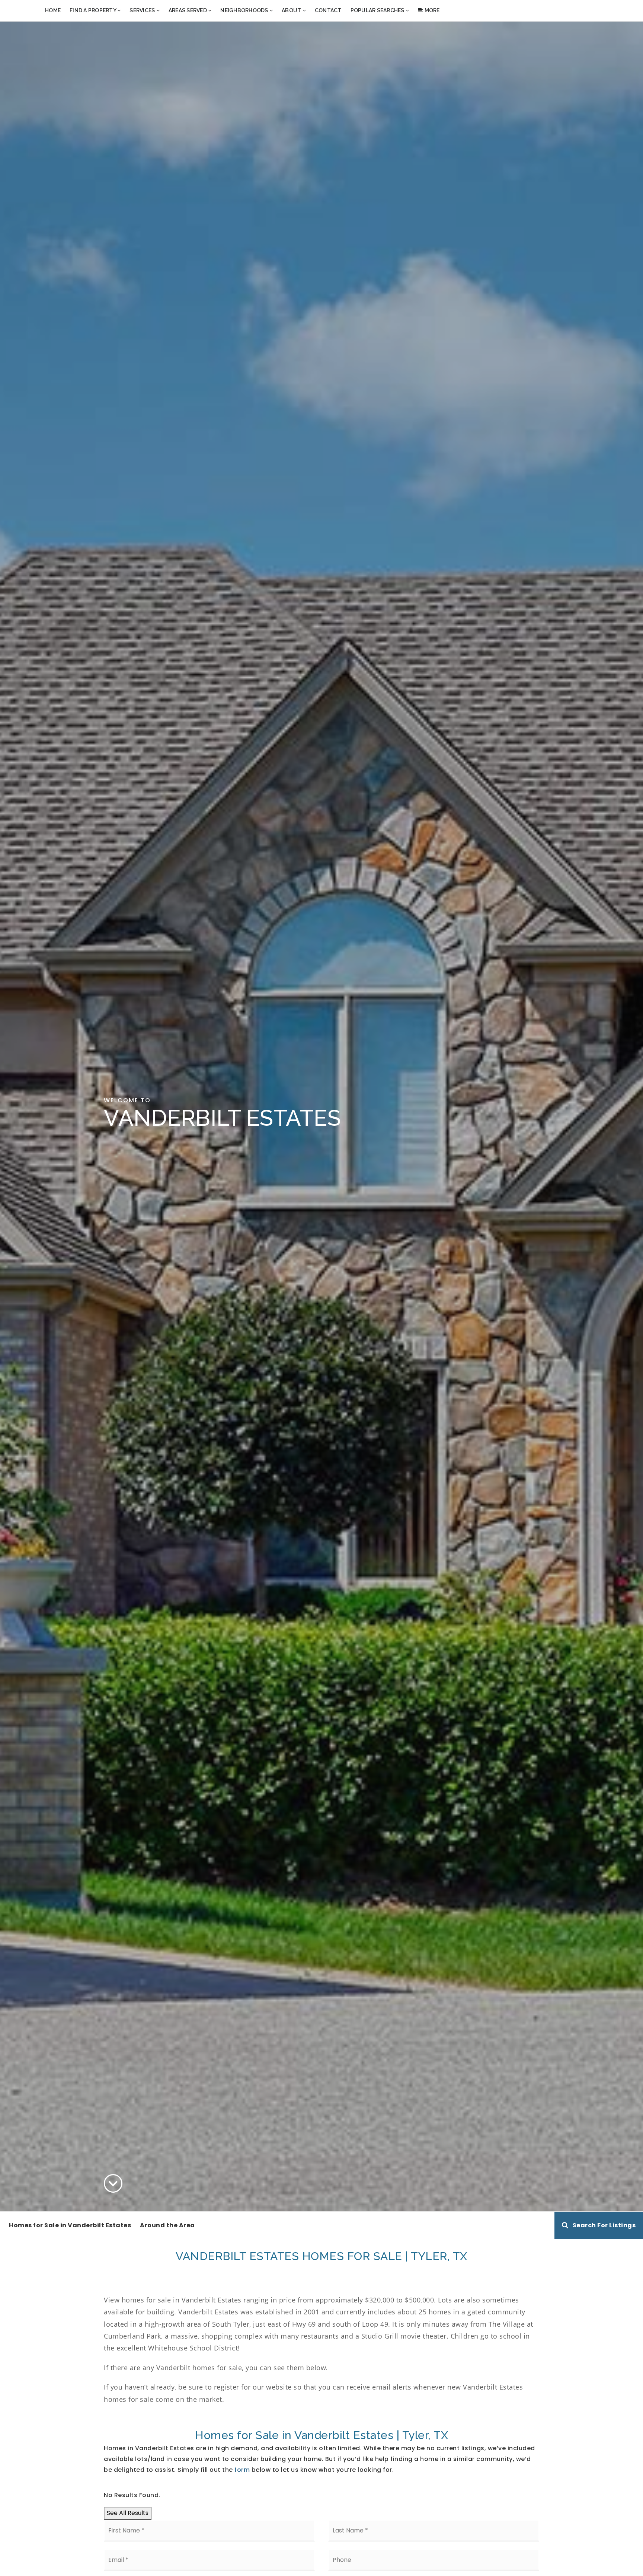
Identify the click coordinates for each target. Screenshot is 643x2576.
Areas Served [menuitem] (188, 10)
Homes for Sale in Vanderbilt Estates (70, 2225)
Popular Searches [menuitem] (378, 10)
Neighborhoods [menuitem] (245, 10)
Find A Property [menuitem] (93, 10)
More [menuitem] (431, 10)
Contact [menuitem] (328, 10)
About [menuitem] (292, 10)
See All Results (128, 2513)
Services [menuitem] (143, 10)
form (242, 2470)
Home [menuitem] (53, 10)
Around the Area (167, 2225)
